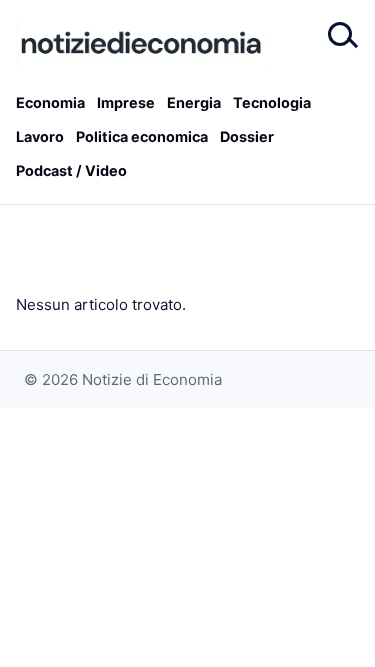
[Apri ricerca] (341, 36)
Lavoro (40, 136)
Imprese (126, 102)
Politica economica (142, 136)
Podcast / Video (71, 170)
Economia (50, 102)
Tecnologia (272, 102)
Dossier (247, 136)
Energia (194, 102)
